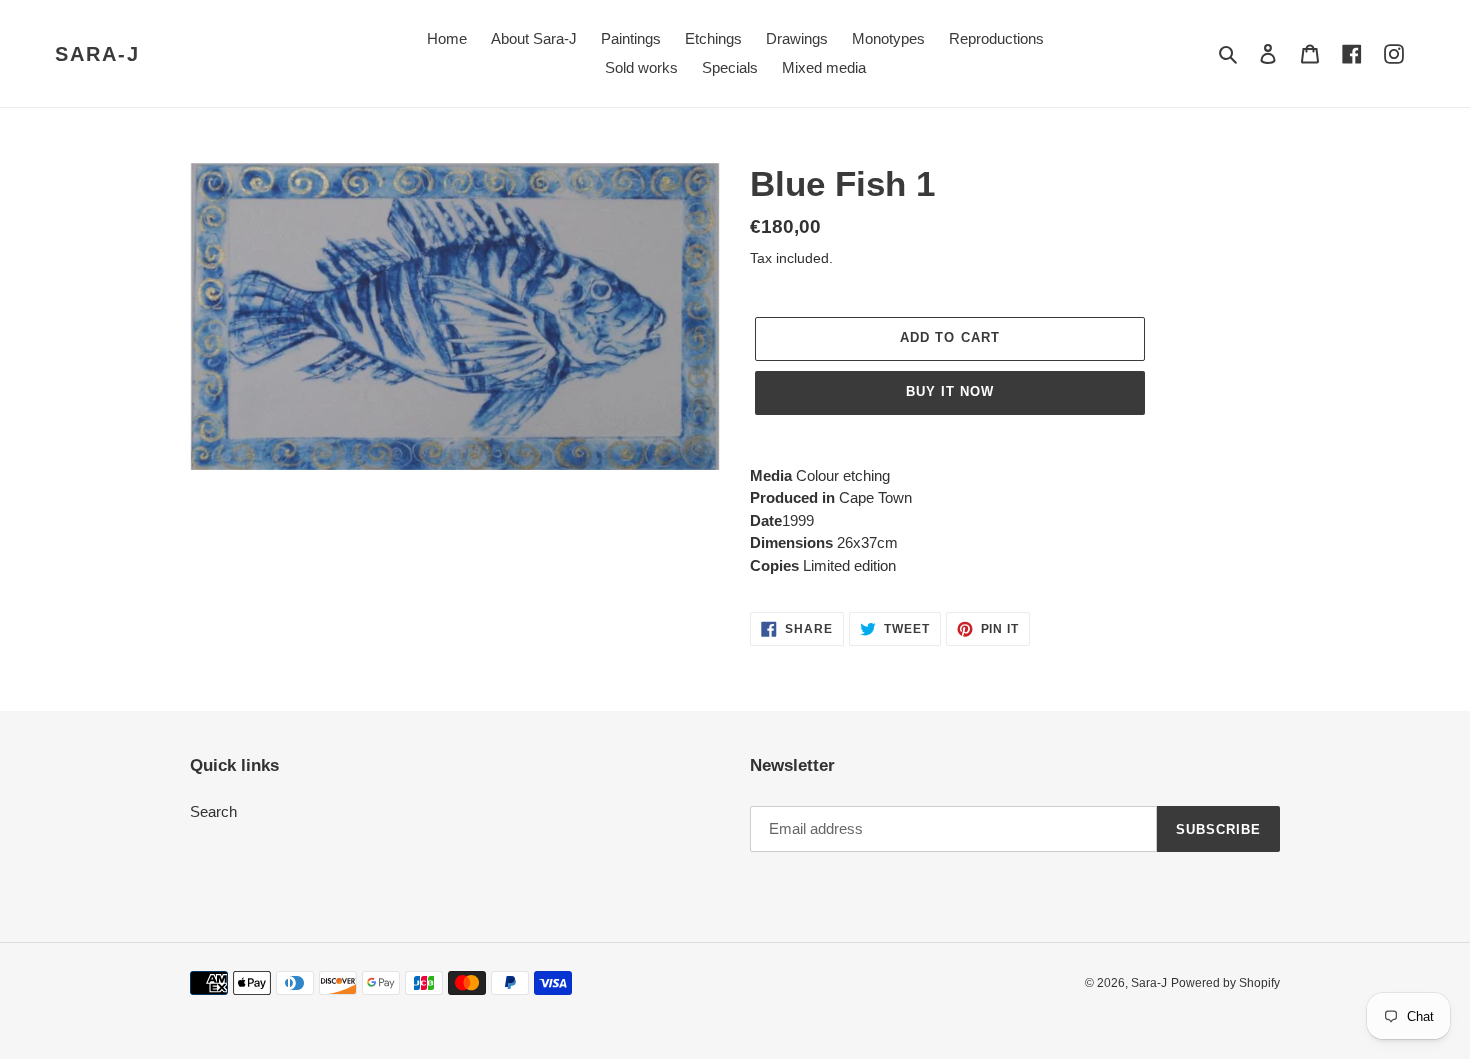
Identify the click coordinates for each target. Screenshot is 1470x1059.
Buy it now (950, 391)
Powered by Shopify (1225, 983)
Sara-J (97, 54)
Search (213, 811)
